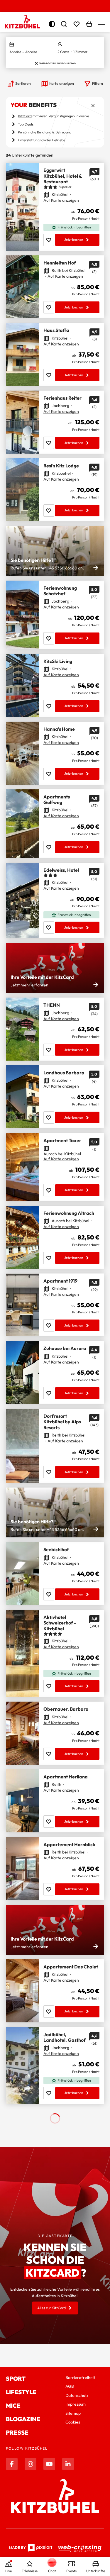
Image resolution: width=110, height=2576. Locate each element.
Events (71, 2571)
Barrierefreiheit (80, 2377)
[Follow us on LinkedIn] (68, 2464)
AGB (70, 2386)
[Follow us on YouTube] (49, 2464)
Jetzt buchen (74, 240)
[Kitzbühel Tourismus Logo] (22, 22)
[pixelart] (31, 2548)
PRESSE (17, 2432)
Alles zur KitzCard (51, 2308)
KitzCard (25, 116)
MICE (13, 2405)
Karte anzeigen (62, 83)
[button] (102, 24)
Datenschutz (77, 2395)
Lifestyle (21, 2392)
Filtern (98, 83)
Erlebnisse (30, 2571)
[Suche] (64, 24)
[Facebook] (12, 2464)
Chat (52, 2571)
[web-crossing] (80, 2548)
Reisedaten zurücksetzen (57, 63)
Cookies (73, 2422)
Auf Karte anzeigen (61, 200)
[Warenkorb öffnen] (89, 24)
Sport (16, 2379)
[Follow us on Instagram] (31, 2464)
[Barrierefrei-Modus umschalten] (52, 24)
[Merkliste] (77, 24)
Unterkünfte (96, 2571)
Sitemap (73, 2413)
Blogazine (23, 2419)
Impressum (76, 2404)
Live (9, 2571)
